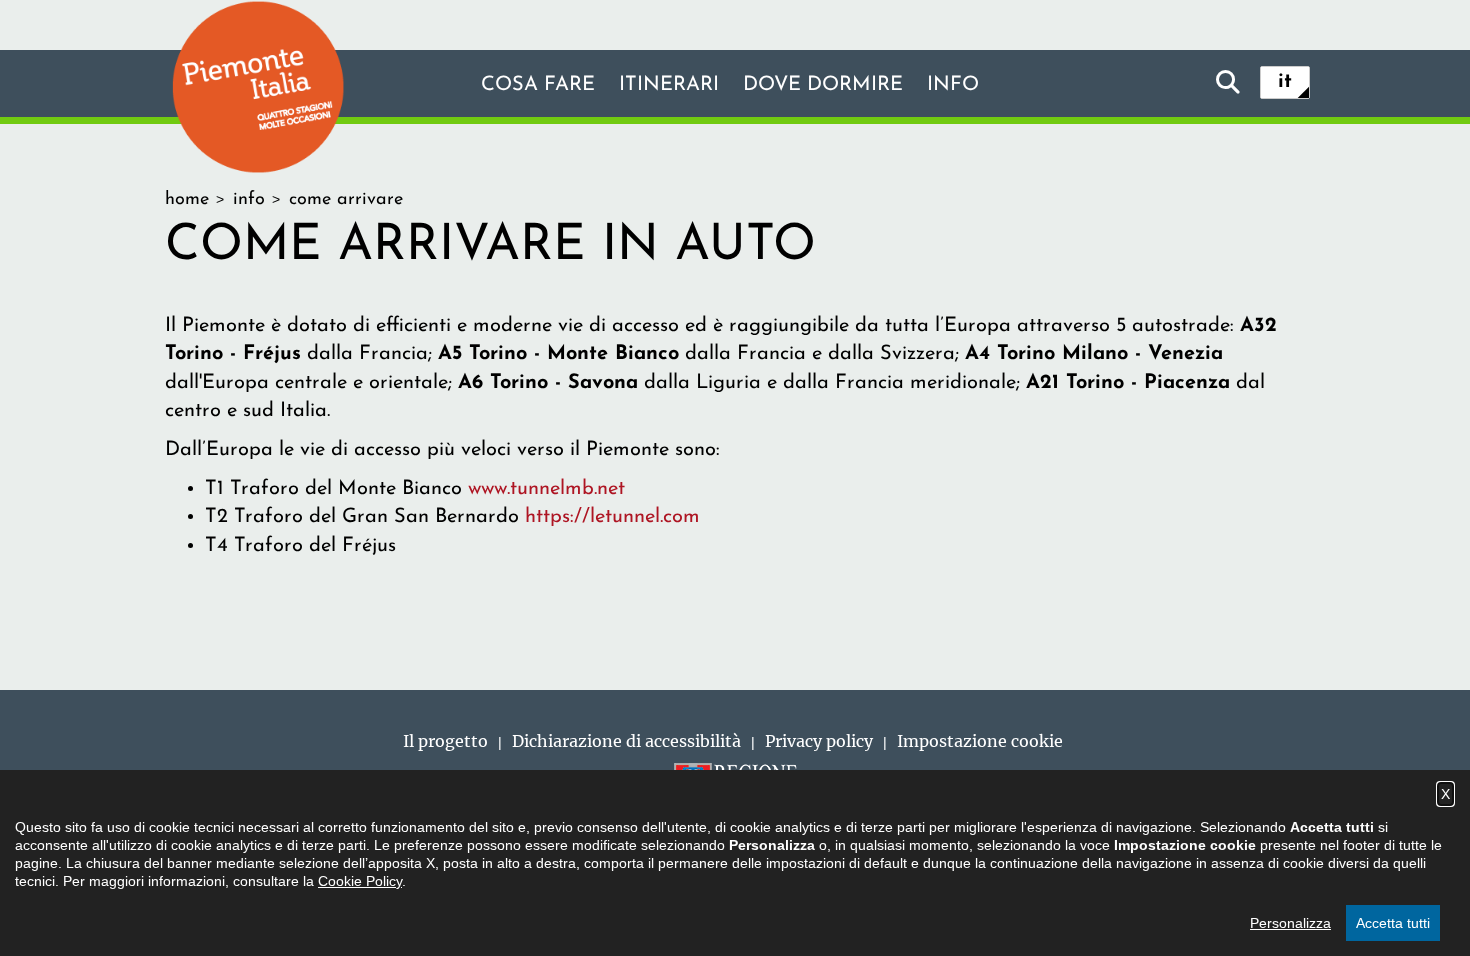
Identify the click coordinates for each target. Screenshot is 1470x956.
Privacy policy (819, 741)
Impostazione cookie (980, 741)
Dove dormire (823, 85)
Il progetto (445, 741)
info (953, 85)
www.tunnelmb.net (546, 489)
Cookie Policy (360, 881)
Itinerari (669, 85)
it (1285, 82)
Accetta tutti (1393, 923)
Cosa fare (538, 85)
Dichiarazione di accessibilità (626, 741)
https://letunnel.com (612, 517)
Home (187, 200)
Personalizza (1290, 923)
